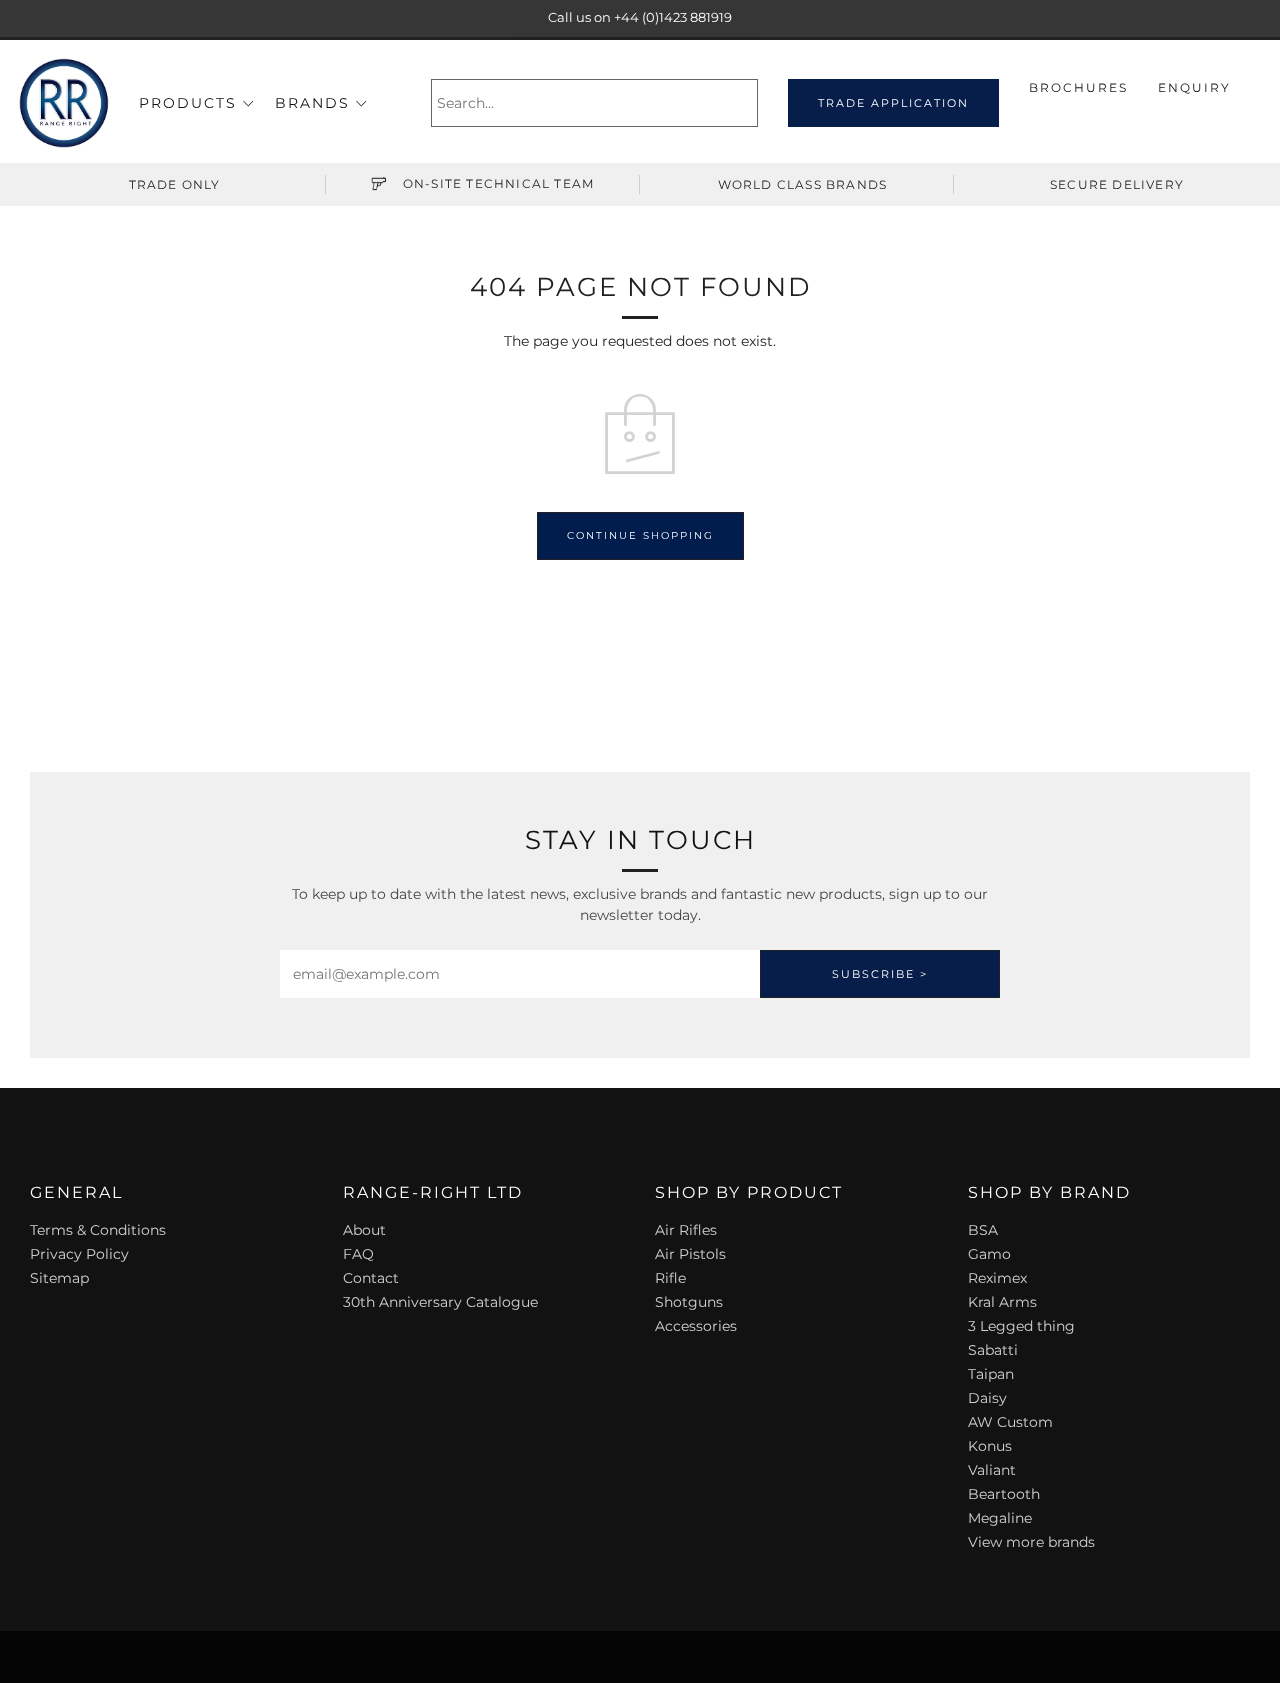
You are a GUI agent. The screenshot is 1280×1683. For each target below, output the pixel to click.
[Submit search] (745, 103)
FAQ (358, 1254)
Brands (312, 103)
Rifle (670, 1278)
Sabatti (993, 1350)
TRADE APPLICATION (893, 103)
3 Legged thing (1021, 1326)
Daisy (987, 1398)
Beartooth (1004, 1494)
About (364, 1230)
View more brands (1031, 1542)
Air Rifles (686, 1230)
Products (188, 103)
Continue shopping (640, 535)
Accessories (696, 1326)
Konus (990, 1446)
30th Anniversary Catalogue (440, 1302)
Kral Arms (1002, 1302)
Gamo (989, 1254)
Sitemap (59, 1278)
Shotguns (689, 1302)
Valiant (992, 1470)
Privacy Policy (79, 1254)
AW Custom (1010, 1422)
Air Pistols (690, 1254)
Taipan (991, 1374)
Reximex (997, 1278)
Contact (371, 1278)
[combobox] (594, 103)
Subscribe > (880, 974)
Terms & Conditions (98, 1230)
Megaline (1000, 1518)
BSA (983, 1230)
